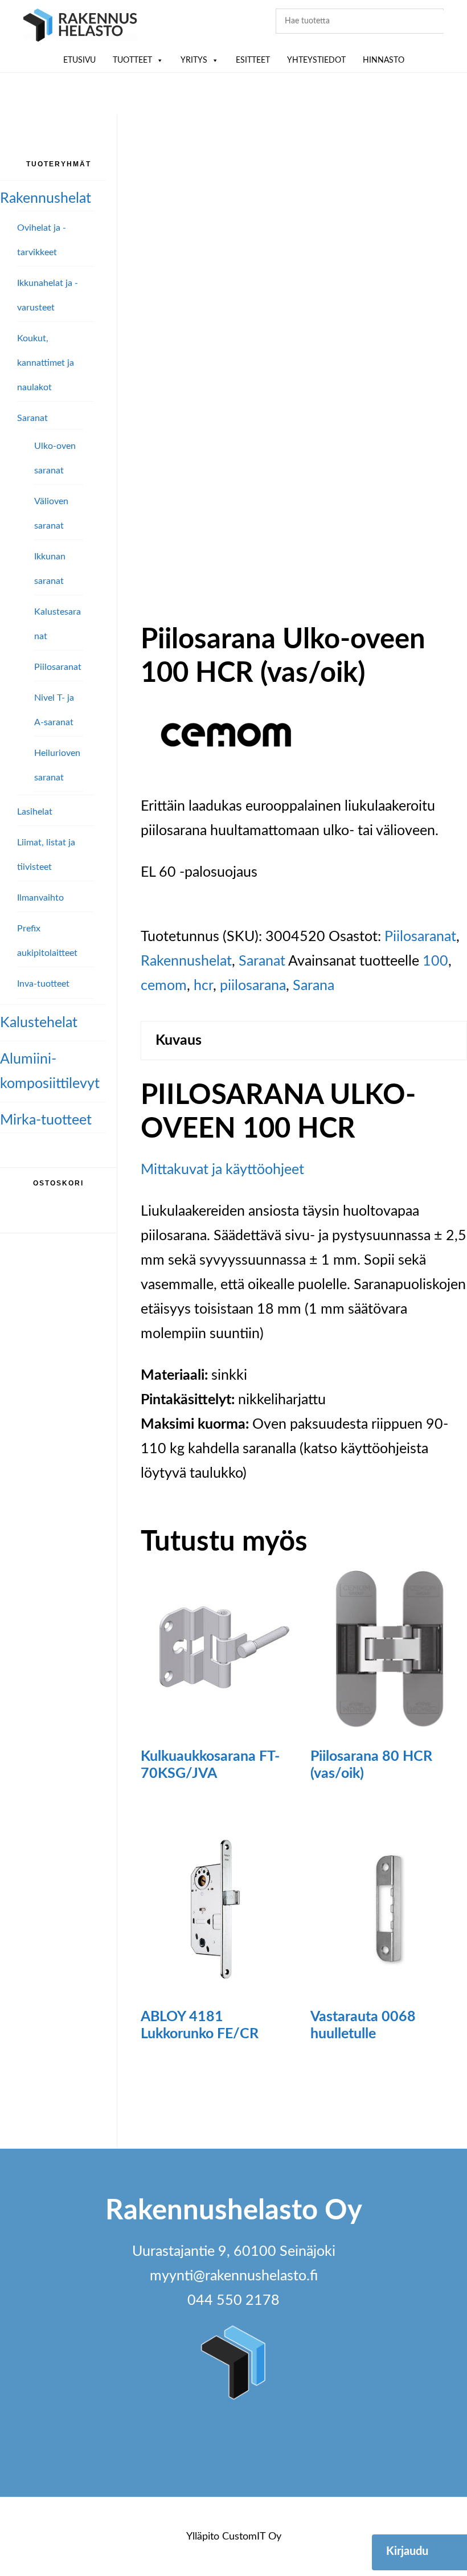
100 (435, 961)
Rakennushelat (186, 961)
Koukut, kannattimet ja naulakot (46, 363)
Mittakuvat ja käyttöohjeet (222, 1170)
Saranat (262, 961)
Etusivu (79, 60)
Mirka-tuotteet (46, 1120)
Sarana (314, 986)
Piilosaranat (420, 937)
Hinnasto (384, 60)
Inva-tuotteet (43, 984)
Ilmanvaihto (40, 898)
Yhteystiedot (316, 60)
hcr (203, 986)
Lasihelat (35, 812)
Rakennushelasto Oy (80, 27)
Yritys (194, 60)
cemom (164, 986)
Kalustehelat (39, 1023)
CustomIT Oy (252, 2537)
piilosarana (253, 986)
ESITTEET (253, 60)
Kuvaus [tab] (179, 1040)
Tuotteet (132, 60)
